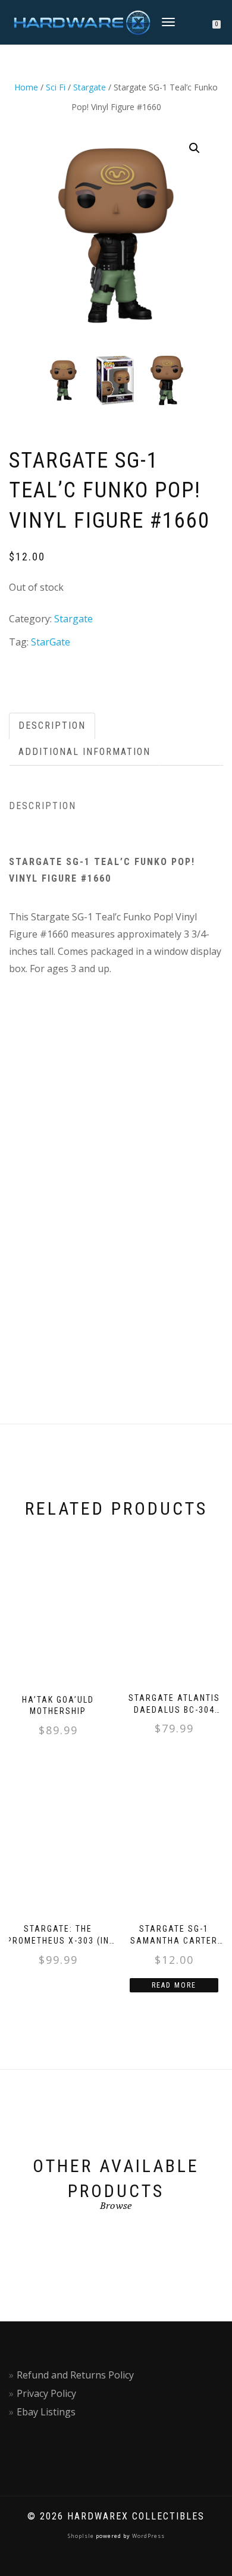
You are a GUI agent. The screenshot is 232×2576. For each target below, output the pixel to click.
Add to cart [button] (63, 1756)
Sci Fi (56, 87)
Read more (174, 1985)
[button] (195, 148)
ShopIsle (82, 2536)
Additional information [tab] (84, 752)
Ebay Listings (46, 2412)
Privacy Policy (46, 2393)
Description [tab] (52, 726)
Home (26, 87)
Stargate (90, 87)
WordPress (148, 2536)
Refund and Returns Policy (75, 2375)
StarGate (51, 642)
